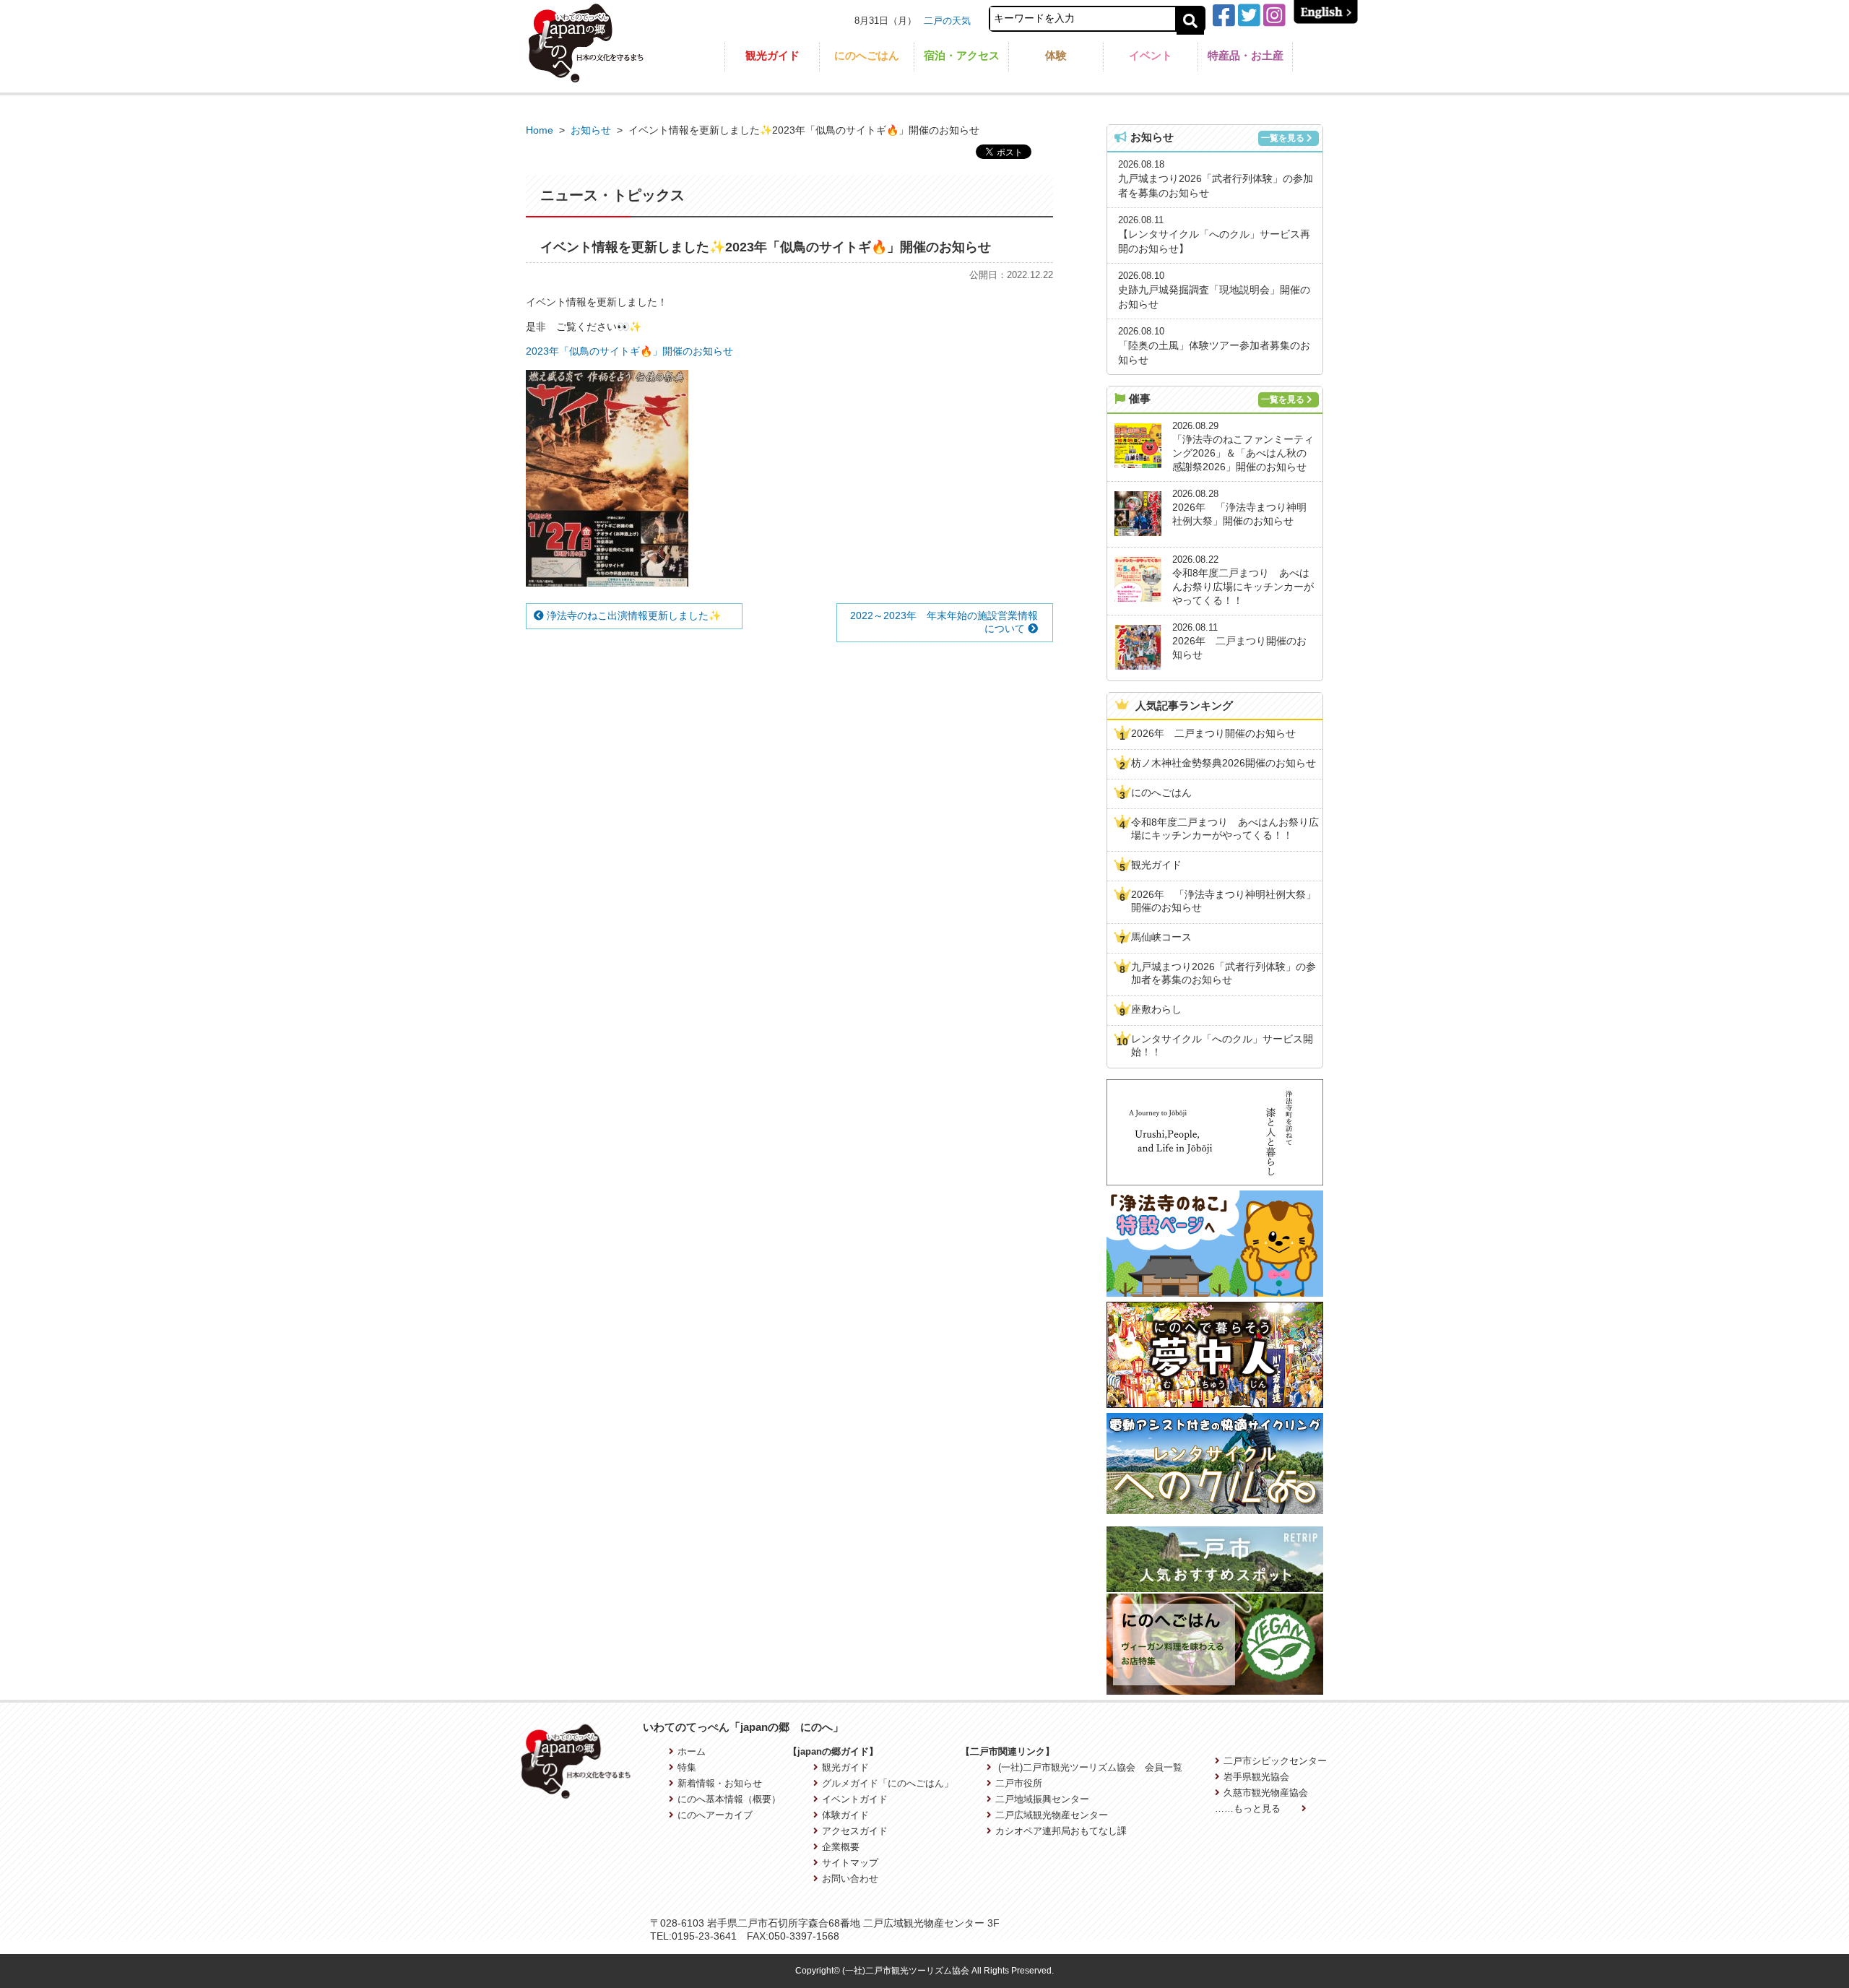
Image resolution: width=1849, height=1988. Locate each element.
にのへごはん (867, 55)
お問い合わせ (850, 1879)
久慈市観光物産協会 (1266, 1793)
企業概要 (841, 1847)
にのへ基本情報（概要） (729, 1799)
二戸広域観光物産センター (1052, 1815)
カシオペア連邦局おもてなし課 (1061, 1831)
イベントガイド (855, 1799)
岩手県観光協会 (1256, 1777)
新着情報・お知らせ (720, 1783)
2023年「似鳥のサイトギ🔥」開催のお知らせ (629, 351)
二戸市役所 (1019, 1783)
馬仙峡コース (1161, 937)
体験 (1056, 55)
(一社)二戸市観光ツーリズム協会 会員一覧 (1089, 1767)
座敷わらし (1156, 1009)
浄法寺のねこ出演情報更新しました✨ (632, 615)
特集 (687, 1767)
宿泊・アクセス (962, 55)
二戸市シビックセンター (1275, 1761)
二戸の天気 (947, 21)
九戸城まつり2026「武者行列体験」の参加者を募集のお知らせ (1224, 973)
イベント (1151, 55)
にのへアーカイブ (715, 1815)
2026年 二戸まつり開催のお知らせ (1213, 733)
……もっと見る (1249, 1808)
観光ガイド (772, 55)
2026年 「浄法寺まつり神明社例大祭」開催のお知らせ (1224, 901)
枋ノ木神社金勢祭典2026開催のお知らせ (1224, 763)
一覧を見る (1283, 138)
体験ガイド (845, 1815)
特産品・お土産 (1246, 55)
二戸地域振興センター (1042, 1799)
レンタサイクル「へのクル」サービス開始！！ (1222, 1045)
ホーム (692, 1751)
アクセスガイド (855, 1831)
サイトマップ (850, 1863)
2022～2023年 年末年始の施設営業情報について (944, 622)
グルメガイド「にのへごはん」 (888, 1783)
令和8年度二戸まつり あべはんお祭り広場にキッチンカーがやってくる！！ (1225, 829)
